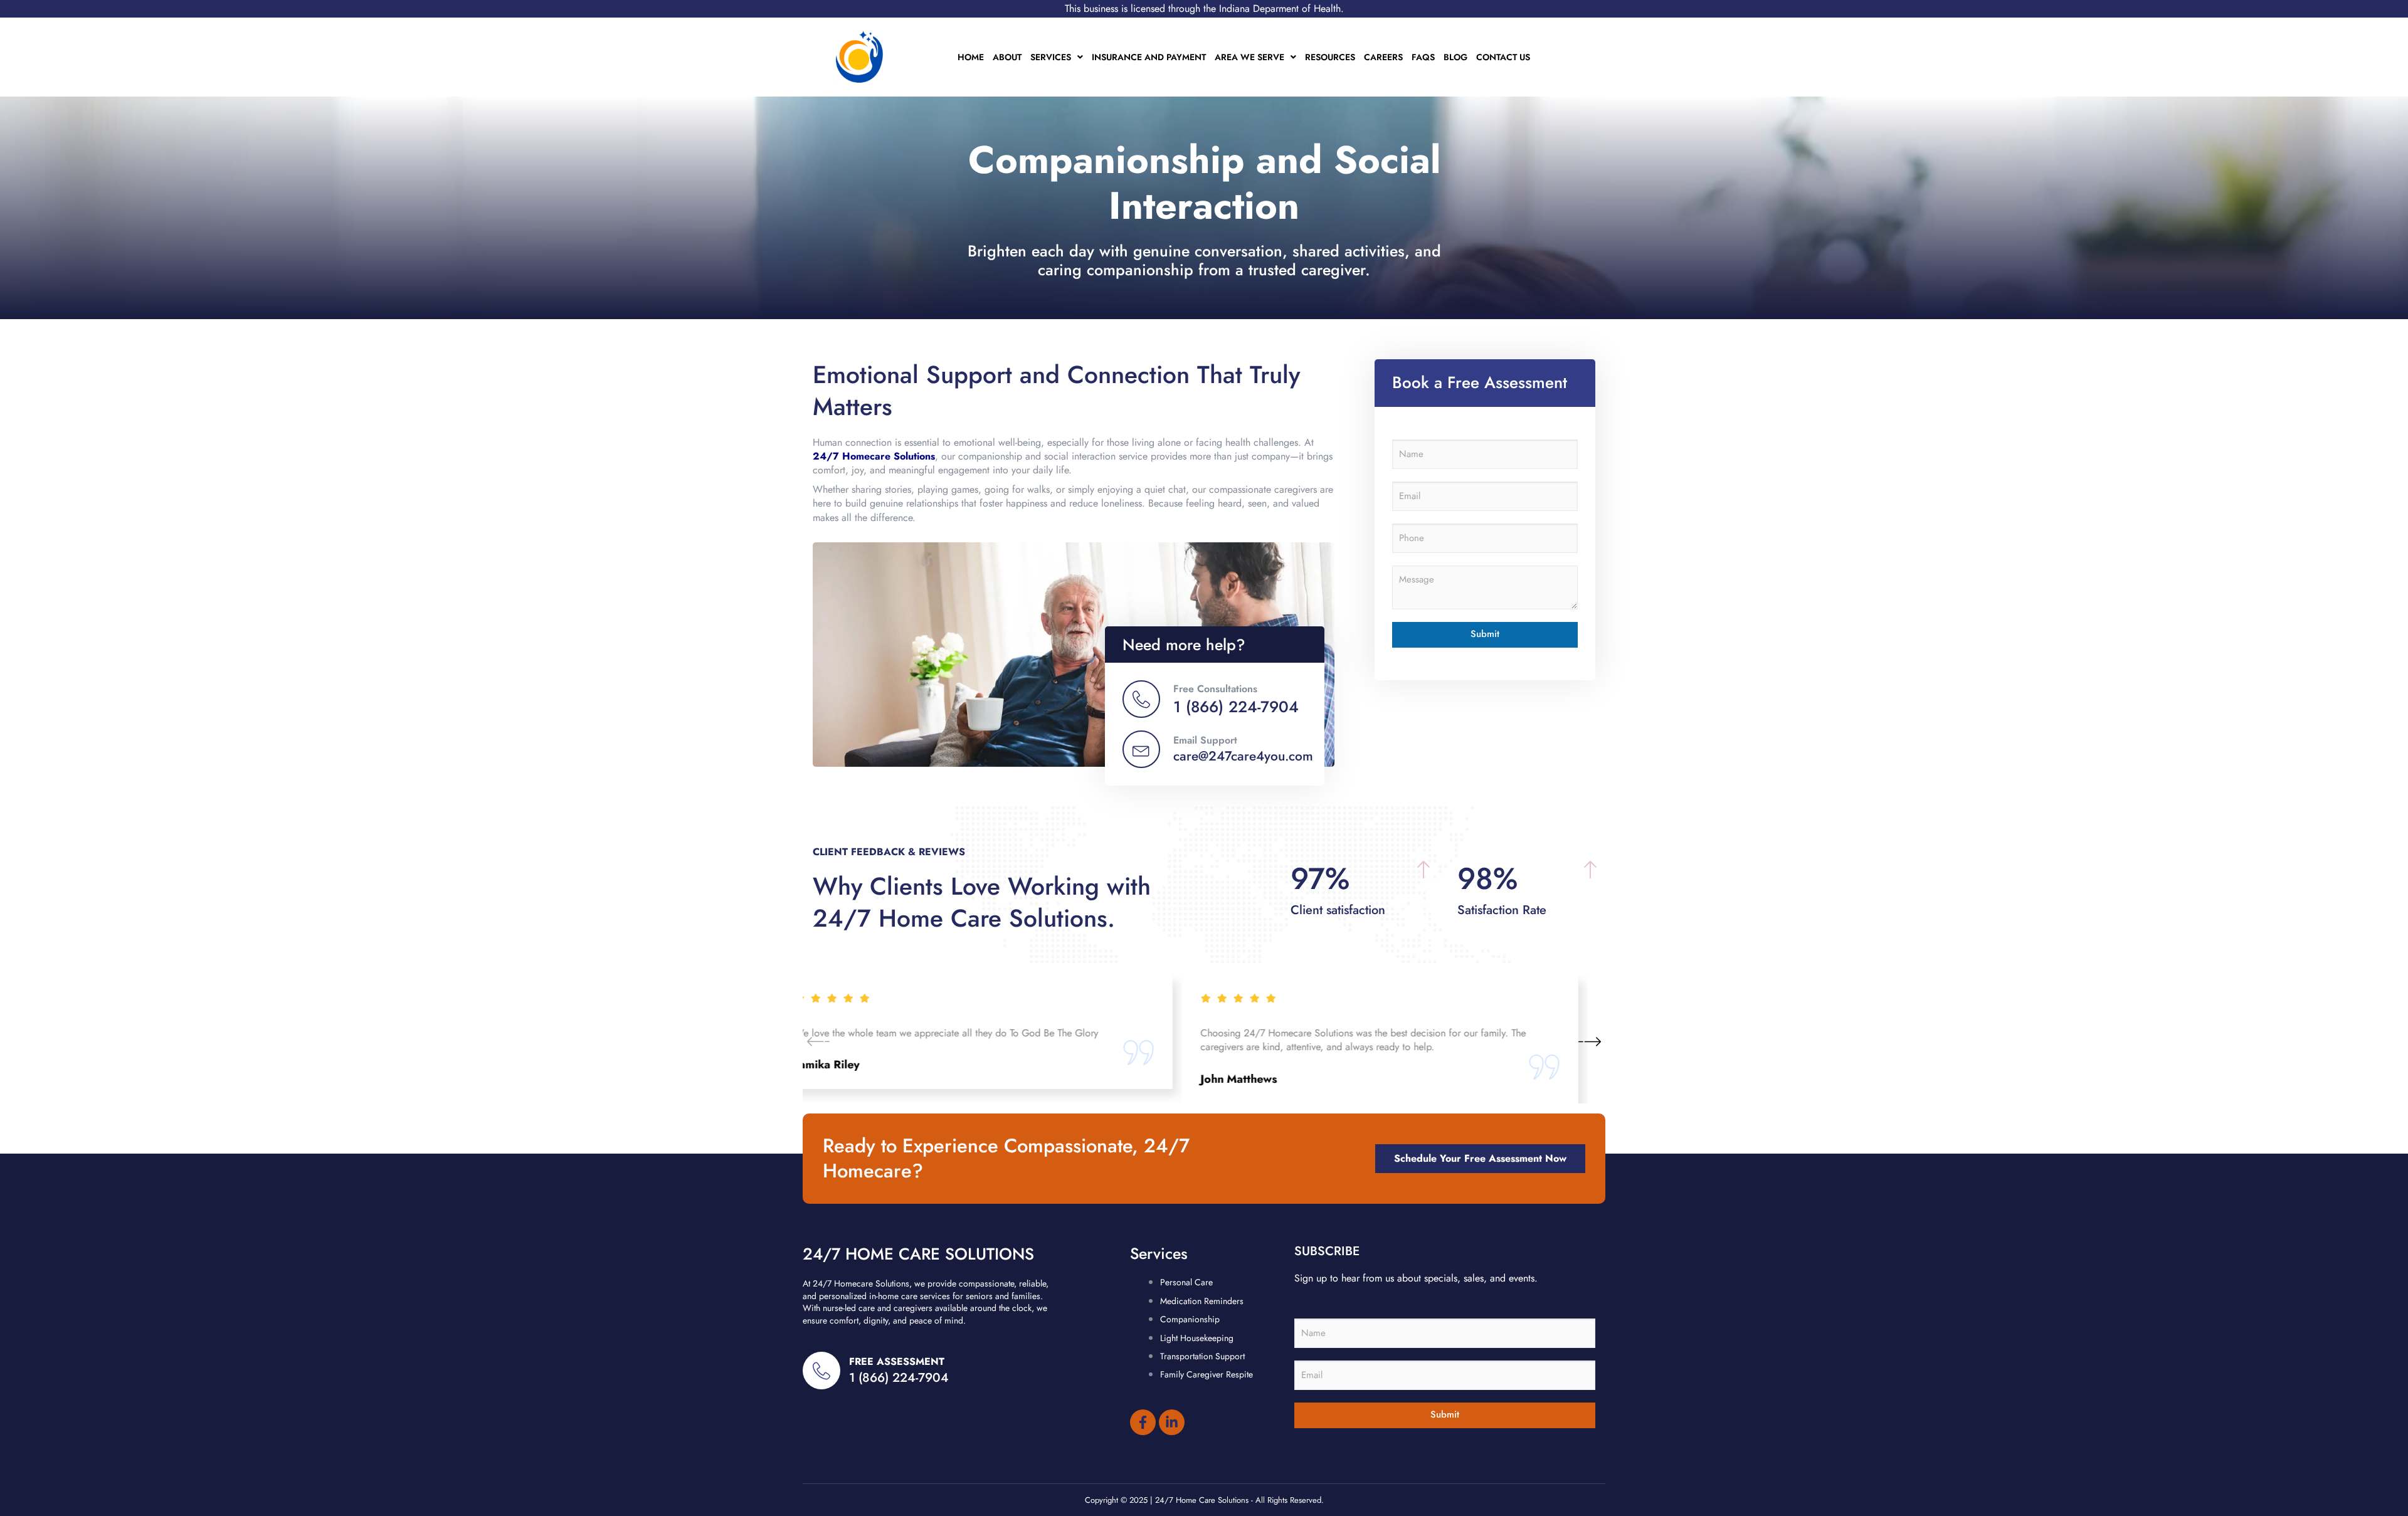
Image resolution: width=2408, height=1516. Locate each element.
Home (971, 57)
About (1007, 57)
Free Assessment (897, 1361)
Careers (1383, 57)
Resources (1330, 57)
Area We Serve (1249, 57)
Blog (1455, 57)
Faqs (1423, 57)
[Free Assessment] (821, 1371)
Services (1051, 57)
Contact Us (1503, 57)
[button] (1590, 1041)
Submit (1485, 634)
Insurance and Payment (1149, 57)
